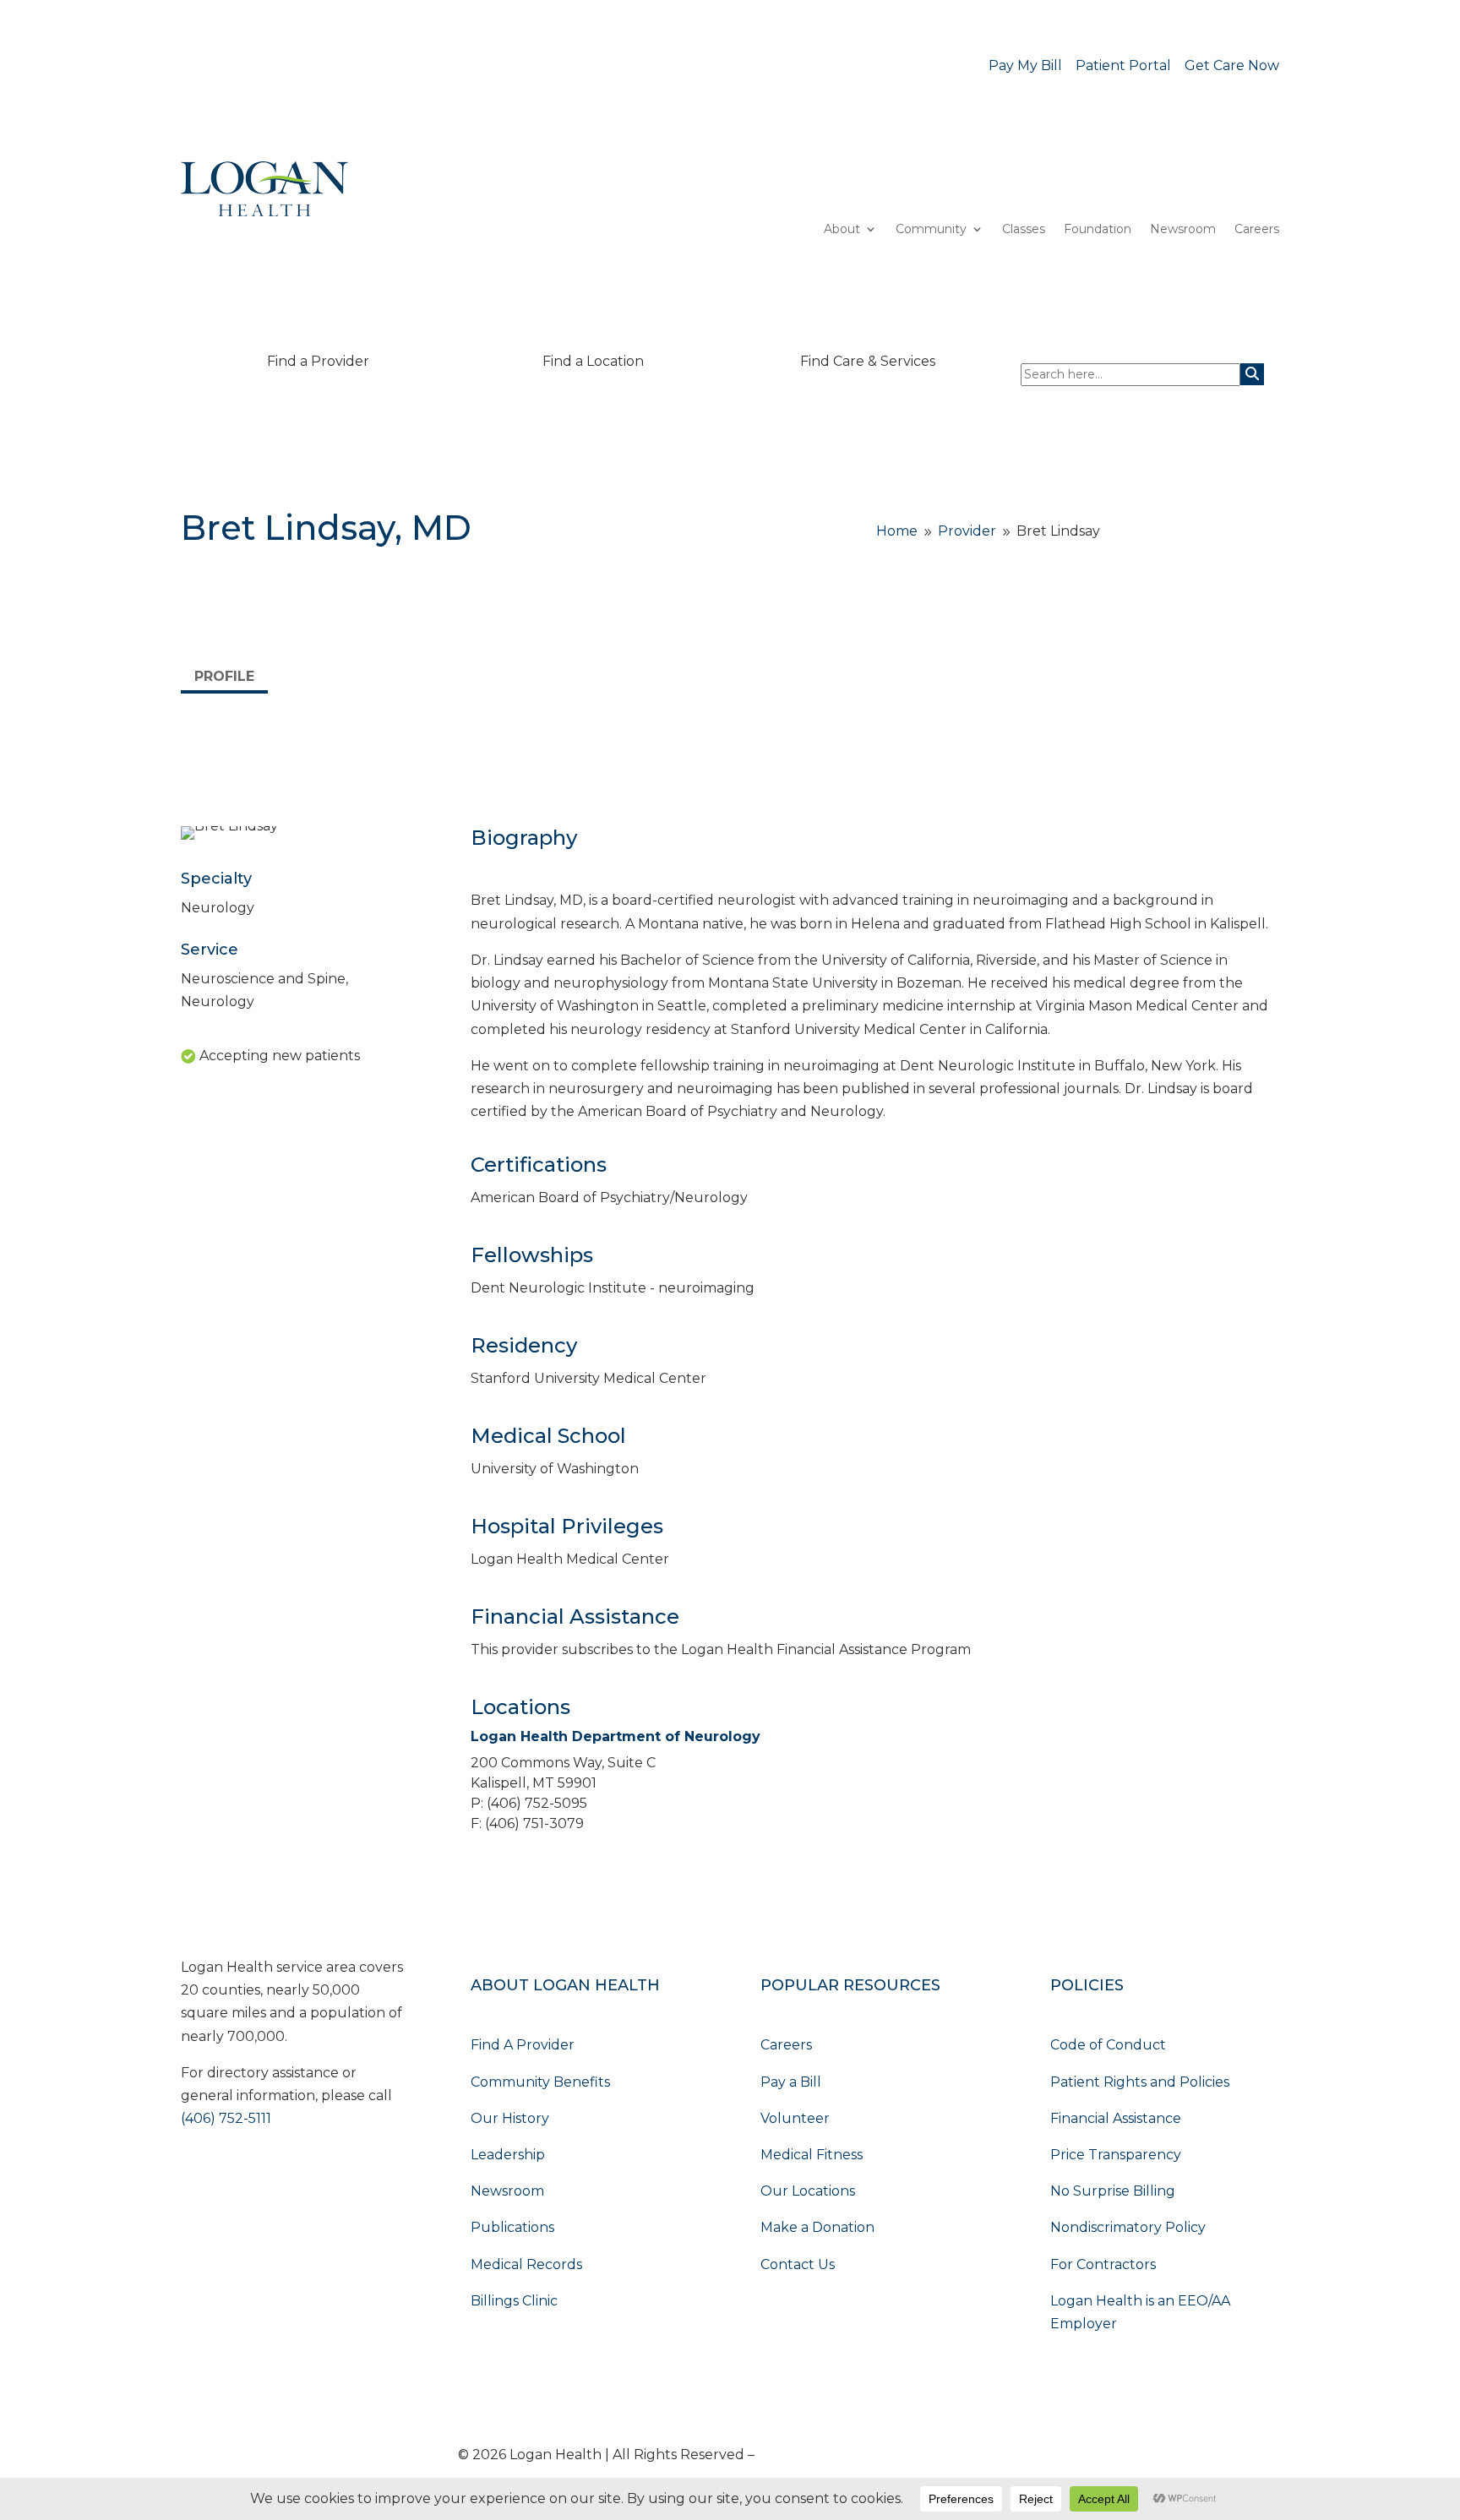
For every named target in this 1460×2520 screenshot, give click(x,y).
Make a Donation (817, 2227)
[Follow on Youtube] (194, 2174)
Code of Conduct (1108, 2045)
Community (931, 230)
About (842, 230)
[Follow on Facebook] (262, 2174)
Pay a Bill (791, 2082)
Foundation (1098, 230)
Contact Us (798, 2264)
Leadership (508, 2155)
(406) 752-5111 (226, 2118)
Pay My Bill (1025, 65)
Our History (510, 2118)
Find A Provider (523, 2045)
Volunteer (795, 2118)
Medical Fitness (812, 2155)
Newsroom (1183, 230)
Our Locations (808, 2191)
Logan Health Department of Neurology (616, 1736)
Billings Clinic (514, 2301)
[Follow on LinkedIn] (228, 2174)
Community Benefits (540, 2082)
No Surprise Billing (1113, 2191)
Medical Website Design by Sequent (880, 2455)
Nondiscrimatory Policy (1128, 2227)
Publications (512, 2227)
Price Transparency (1116, 2155)
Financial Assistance (1116, 2118)
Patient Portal (1123, 65)
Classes (1024, 230)
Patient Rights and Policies (1140, 2082)
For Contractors (1103, 2264)
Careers (1257, 230)
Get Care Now (1232, 65)
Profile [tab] (224, 676)
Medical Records (526, 2264)
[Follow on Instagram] (296, 2174)
